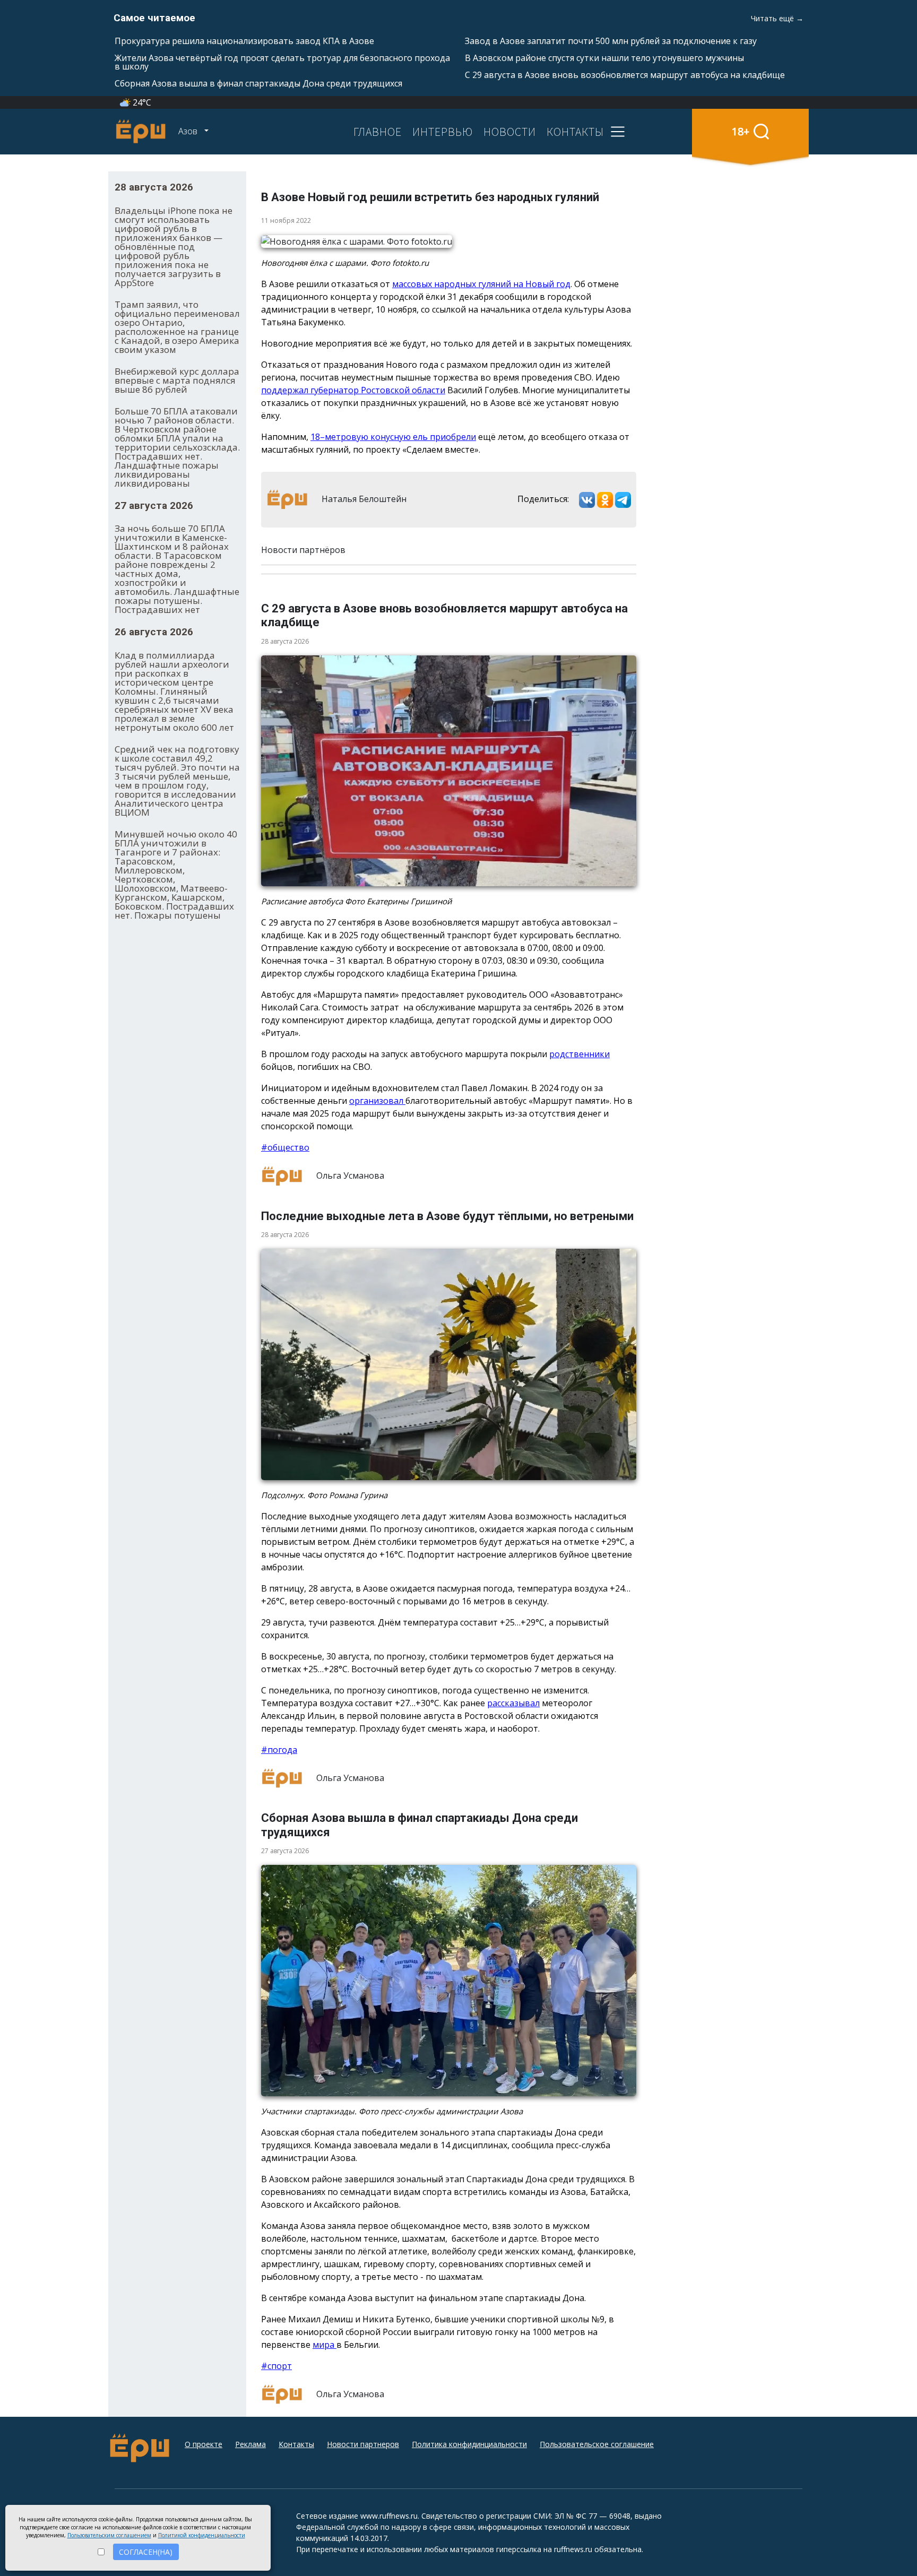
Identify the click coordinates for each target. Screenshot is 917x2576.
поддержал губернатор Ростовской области (353, 390)
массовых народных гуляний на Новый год (481, 284)
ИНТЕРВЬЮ (443, 132)
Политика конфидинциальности (469, 2444)
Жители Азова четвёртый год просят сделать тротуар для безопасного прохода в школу (282, 62)
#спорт (276, 2366)
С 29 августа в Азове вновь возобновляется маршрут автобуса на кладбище (625, 75)
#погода (279, 1750)
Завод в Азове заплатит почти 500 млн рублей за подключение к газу (611, 41)
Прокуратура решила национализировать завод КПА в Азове (244, 41)
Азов (189, 131)
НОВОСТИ (510, 132)
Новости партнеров (363, 2444)
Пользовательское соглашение (597, 2444)
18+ (741, 131)
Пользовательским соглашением (109, 2535)
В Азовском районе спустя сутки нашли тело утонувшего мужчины (604, 58)
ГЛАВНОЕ (378, 132)
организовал (377, 1101)
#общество (285, 1147)
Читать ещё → (777, 18)
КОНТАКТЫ (575, 132)
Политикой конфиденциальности (202, 2535)
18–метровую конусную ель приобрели (393, 437)
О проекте (204, 2444)
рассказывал (513, 1703)
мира (325, 2345)
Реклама (250, 2444)
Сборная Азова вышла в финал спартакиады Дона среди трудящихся (258, 83)
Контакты (296, 2444)
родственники (579, 1054)
